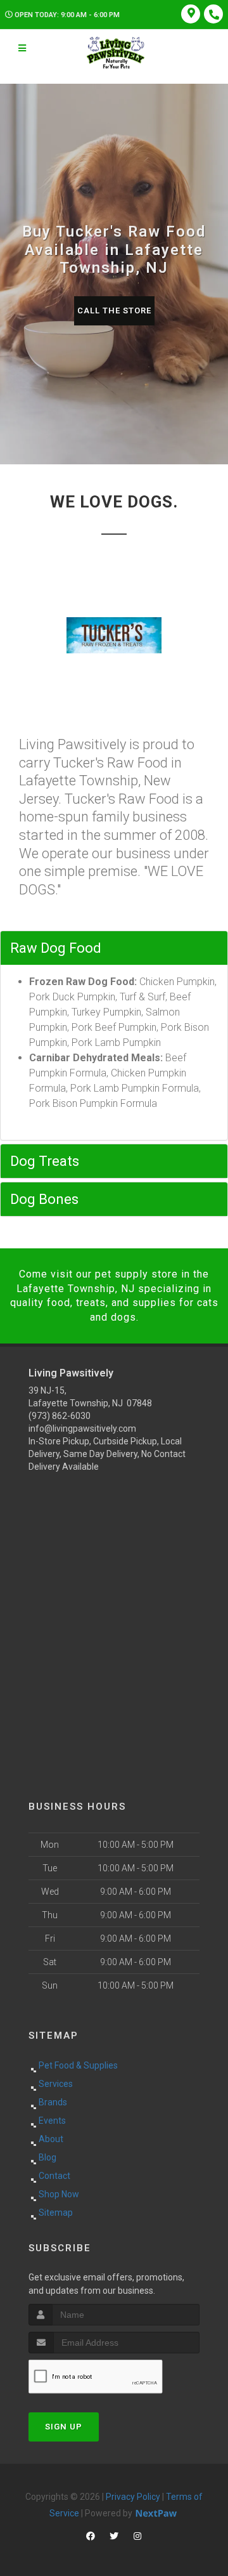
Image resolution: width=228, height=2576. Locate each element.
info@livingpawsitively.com (82, 1429)
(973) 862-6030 (60, 1416)
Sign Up (64, 2427)
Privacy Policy (133, 2497)
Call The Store (114, 311)
